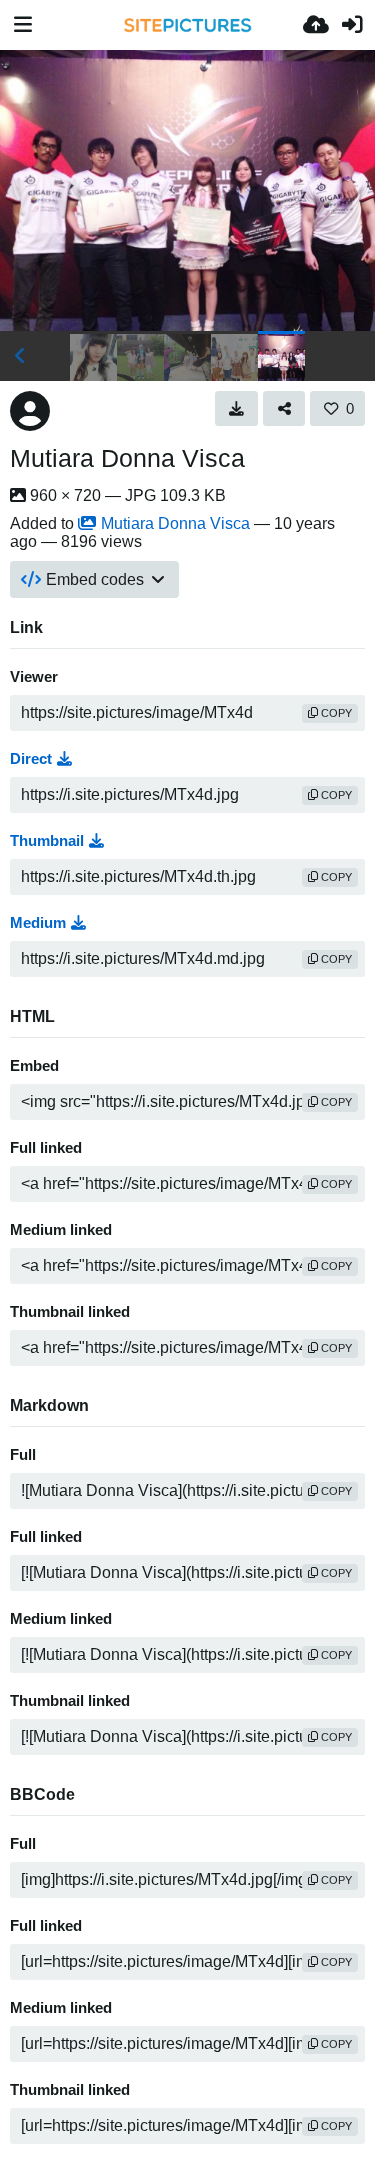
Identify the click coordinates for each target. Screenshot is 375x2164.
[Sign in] (352, 25)
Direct (31, 759)
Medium (38, 923)
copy (335, 713)
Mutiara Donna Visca (127, 458)
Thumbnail (47, 841)
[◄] (20, 356)
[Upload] (316, 25)
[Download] (236, 408)
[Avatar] (30, 411)
